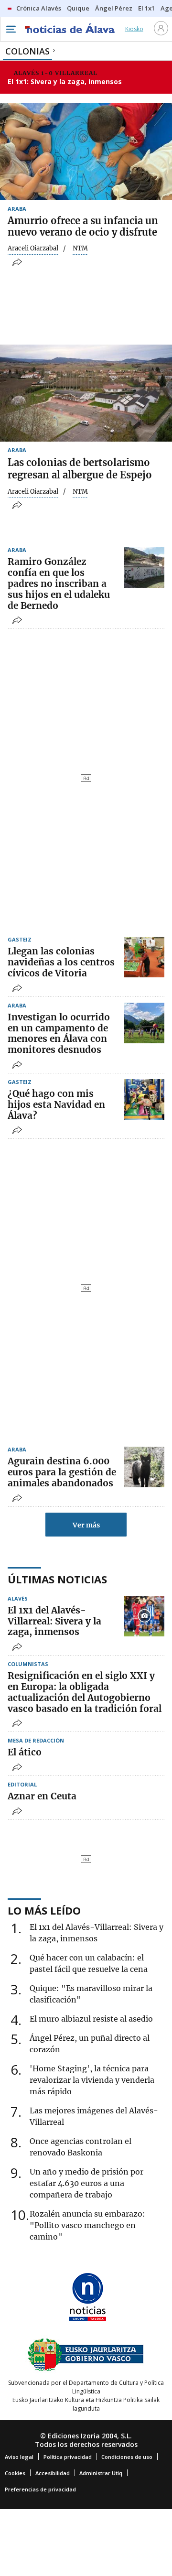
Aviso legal (19, 2457)
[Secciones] (11, 29)
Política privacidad (68, 2457)
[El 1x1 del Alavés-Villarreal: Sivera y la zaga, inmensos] (144, 1616)
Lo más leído (44, 1910)
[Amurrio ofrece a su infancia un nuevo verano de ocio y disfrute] (86, 152)
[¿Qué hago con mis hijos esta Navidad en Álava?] (144, 1099)
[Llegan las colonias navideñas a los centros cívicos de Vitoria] (144, 957)
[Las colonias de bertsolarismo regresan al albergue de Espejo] (86, 393)
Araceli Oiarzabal (33, 249)
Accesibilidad (53, 2473)
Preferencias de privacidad (40, 2489)
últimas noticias (57, 1579)
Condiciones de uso (127, 2457)
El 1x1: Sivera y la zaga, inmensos (65, 81)
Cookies (15, 2473)
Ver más (86, 1525)
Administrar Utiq (101, 2473)
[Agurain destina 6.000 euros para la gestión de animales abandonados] (144, 1467)
